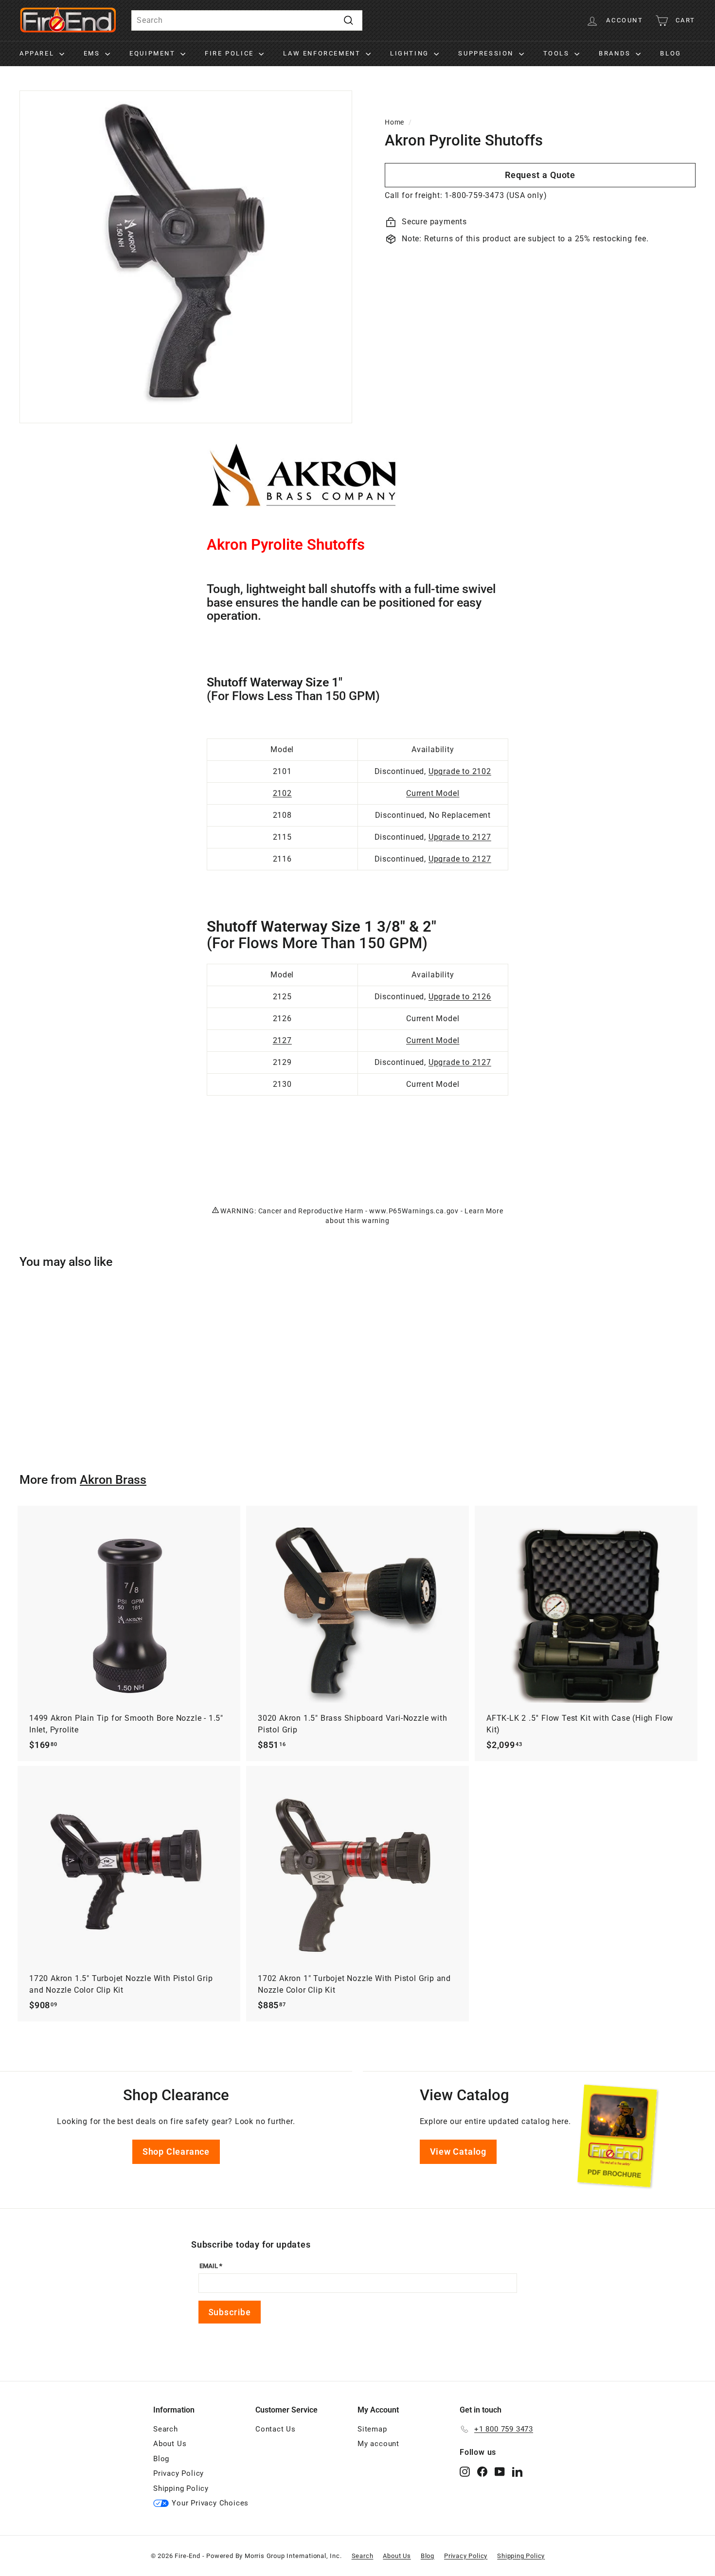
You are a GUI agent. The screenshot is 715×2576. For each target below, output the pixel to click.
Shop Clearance (176, 2152)
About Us (170, 2444)
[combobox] (247, 20)
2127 (282, 1040)
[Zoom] (186, 257)
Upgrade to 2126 (460, 997)
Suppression (487, 53)
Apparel (38, 53)
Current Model (433, 793)
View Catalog (458, 2152)
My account (378, 2444)
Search (166, 2429)
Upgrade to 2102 (460, 771)
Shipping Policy (181, 2488)
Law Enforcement (323, 53)
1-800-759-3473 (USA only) (496, 195)
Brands (616, 53)
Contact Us (276, 2429)
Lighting (411, 53)
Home (394, 122)
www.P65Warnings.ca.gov (414, 1211)
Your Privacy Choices (210, 2503)
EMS (93, 53)
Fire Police (231, 53)
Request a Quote (540, 175)
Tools (558, 53)
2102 (282, 793)
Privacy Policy (179, 2473)
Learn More (484, 1211)
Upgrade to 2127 (460, 837)
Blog (670, 53)
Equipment (154, 53)
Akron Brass (113, 1480)
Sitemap (372, 2429)
